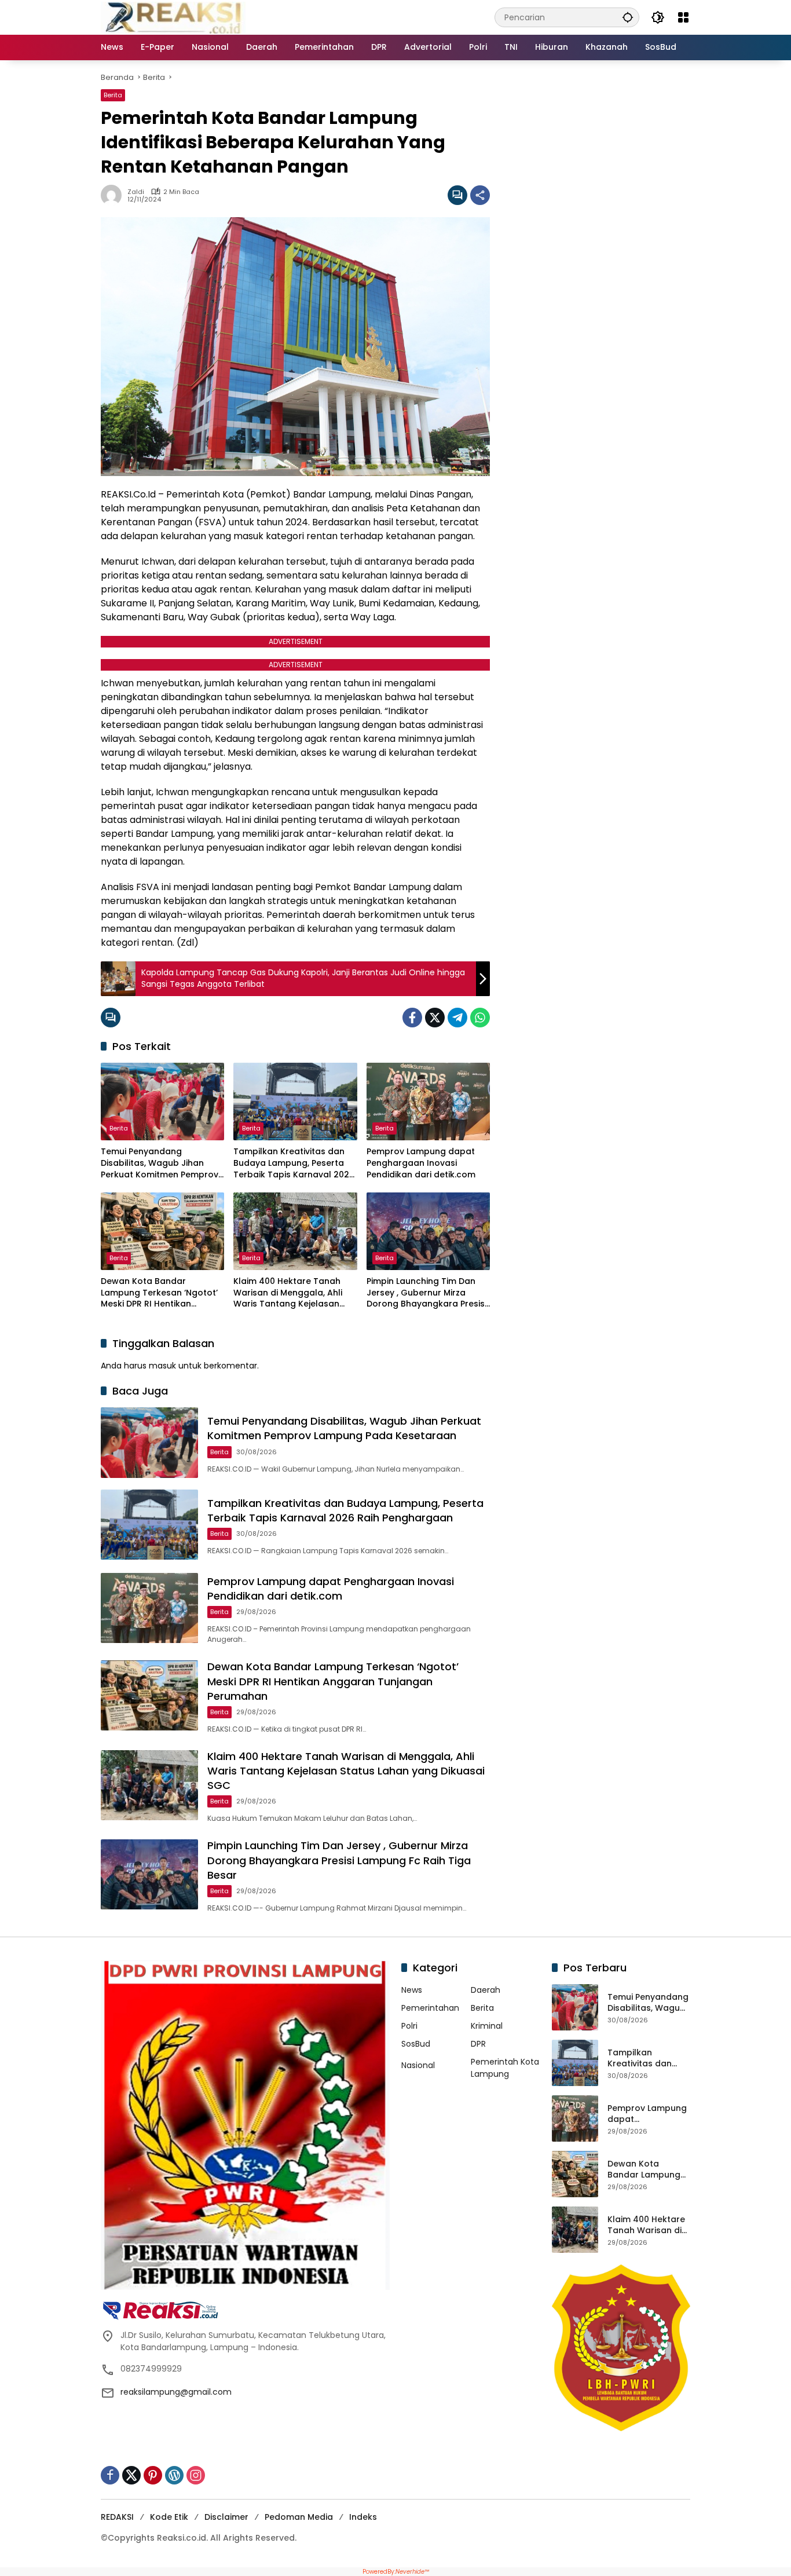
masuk (162, 1366)
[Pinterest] (153, 2475)
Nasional (418, 2065)
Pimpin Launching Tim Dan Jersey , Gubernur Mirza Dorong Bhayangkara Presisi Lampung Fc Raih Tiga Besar (426, 1293)
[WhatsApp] (480, 1018)
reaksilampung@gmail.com (176, 2392)
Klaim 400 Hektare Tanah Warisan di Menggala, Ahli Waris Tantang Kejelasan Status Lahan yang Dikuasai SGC (292, 1293)
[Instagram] (196, 2475)
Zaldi (136, 192)
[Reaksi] (173, 17)
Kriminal (487, 2026)
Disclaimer (226, 2517)
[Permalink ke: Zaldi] (114, 195)
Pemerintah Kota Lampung (505, 2068)
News (412, 1990)
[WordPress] (174, 2475)
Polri (409, 2026)
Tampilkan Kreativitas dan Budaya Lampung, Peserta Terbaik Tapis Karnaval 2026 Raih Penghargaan (294, 1163)
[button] (628, 17)
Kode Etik (169, 2517)
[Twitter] (435, 1018)
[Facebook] (412, 1018)
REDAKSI (117, 2517)
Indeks (363, 2517)
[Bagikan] (480, 195)
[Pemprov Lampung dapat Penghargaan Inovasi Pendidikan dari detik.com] (428, 1102)
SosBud (416, 2044)
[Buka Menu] (683, 17)
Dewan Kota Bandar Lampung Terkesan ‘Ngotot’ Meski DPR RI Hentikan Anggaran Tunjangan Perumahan (159, 1293)
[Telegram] (457, 1018)
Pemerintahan (430, 2008)
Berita (113, 95)
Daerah (486, 1990)
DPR (478, 2044)
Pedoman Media (299, 2517)
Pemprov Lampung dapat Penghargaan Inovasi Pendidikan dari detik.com (421, 1163)
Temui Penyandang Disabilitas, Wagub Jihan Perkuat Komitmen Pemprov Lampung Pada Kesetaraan (160, 1163)
